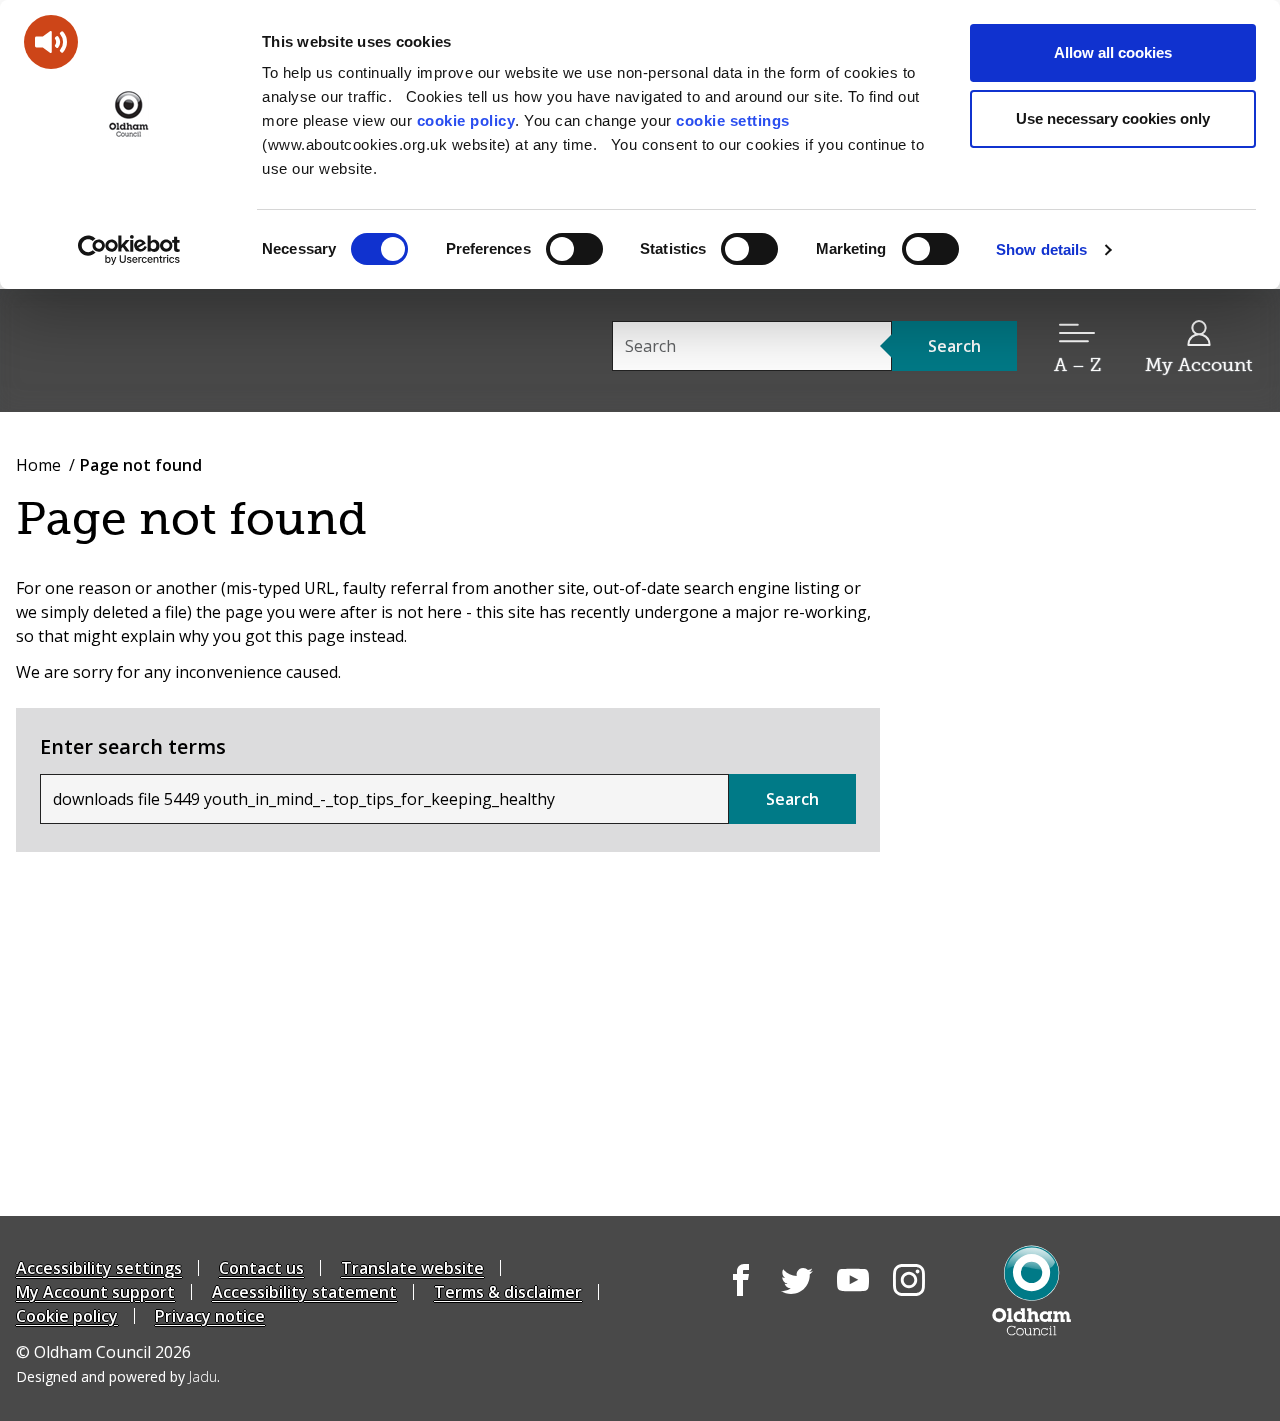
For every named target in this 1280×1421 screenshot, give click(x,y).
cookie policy (466, 120)
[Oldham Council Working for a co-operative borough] (196, 349)
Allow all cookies (1113, 52)
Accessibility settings (99, 1268)
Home (38, 465)
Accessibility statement (304, 1292)
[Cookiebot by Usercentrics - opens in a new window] (129, 250)
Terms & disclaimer (508, 1292)
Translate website (412, 1268)
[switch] (574, 249)
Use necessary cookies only (1113, 118)
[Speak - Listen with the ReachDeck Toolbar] (51, 42)
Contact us (261, 1268)
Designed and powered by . (118, 1376)
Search (792, 799)
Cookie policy (67, 1316)
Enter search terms (133, 746)
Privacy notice (210, 1316)
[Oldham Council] (1031, 1290)
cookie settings (733, 120)
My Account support (95, 1292)
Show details (1041, 249)
